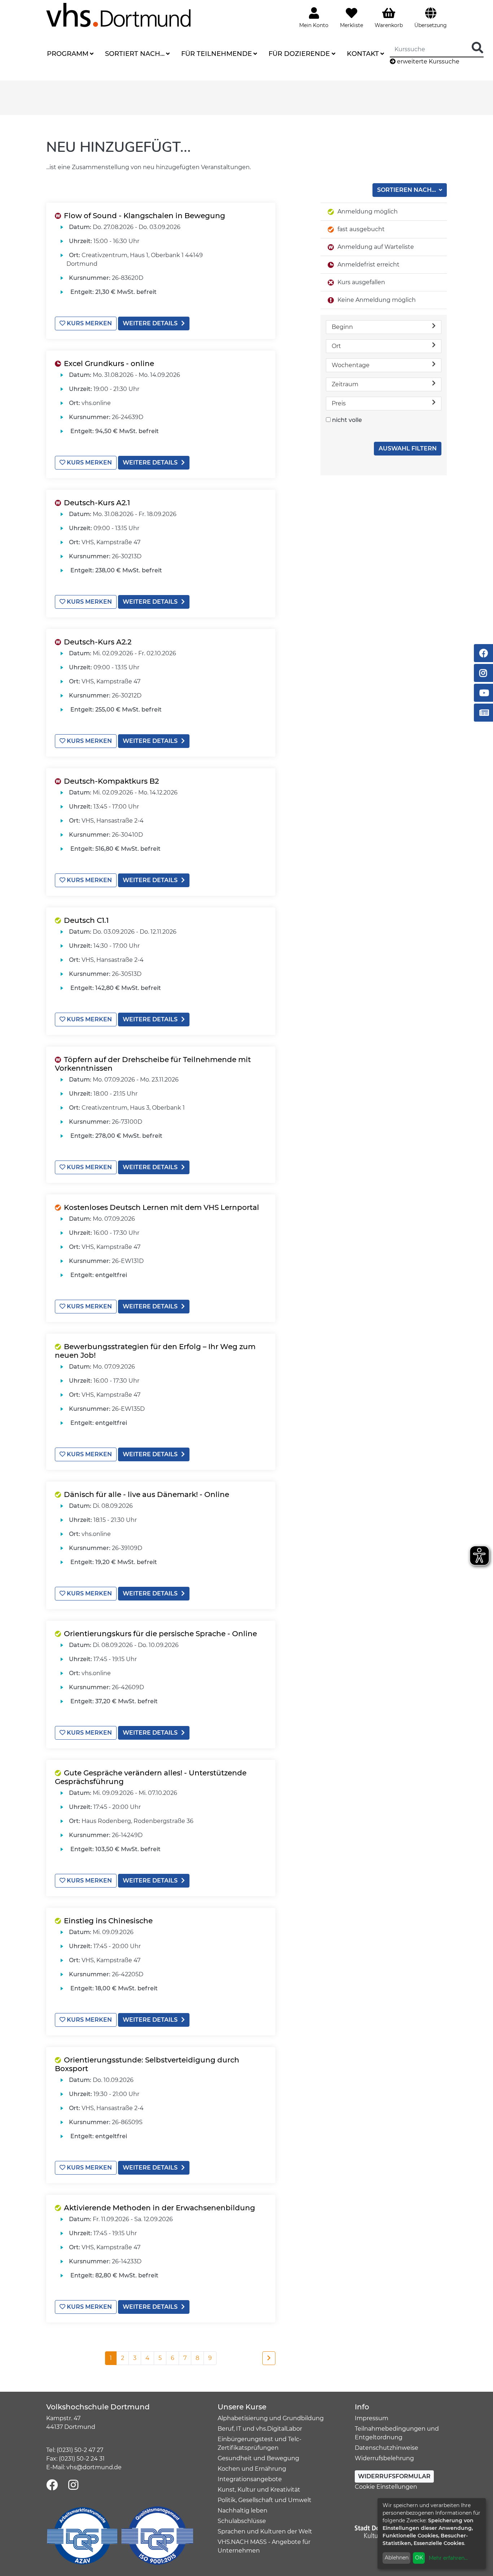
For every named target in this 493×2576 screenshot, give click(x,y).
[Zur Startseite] (118, 15)
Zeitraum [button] (345, 384)
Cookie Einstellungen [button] (386, 2487)
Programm (68, 54)
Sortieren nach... (407, 190)
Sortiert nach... (135, 54)
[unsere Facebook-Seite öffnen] (52, 2485)
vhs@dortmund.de (94, 2467)
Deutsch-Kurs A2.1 (97, 503)
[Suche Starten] (477, 48)
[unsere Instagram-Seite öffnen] (73, 2485)
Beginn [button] (342, 327)
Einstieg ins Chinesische (108, 1921)
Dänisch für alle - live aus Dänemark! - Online (147, 1494)
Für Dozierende (299, 54)
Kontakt (363, 54)
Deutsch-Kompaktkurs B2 (111, 781)
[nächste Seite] (269, 2358)
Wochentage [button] (351, 365)
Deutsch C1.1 (86, 920)
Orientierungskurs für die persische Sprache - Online (160, 1634)
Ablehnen (397, 2558)
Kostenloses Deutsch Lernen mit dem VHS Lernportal (162, 1207)
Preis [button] (339, 403)
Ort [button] (336, 346)
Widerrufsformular (394, 2476)
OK (419, 2558)
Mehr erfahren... (448, 2558)
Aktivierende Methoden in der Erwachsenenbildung (160, 2208)
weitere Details (150, 323)
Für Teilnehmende (217, 54)
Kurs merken (89, 323)
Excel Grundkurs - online (109, 364)
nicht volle (347, 420)
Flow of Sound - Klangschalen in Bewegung (145, 216)
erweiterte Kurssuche (427, 61)
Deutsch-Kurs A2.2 (98, 642)
